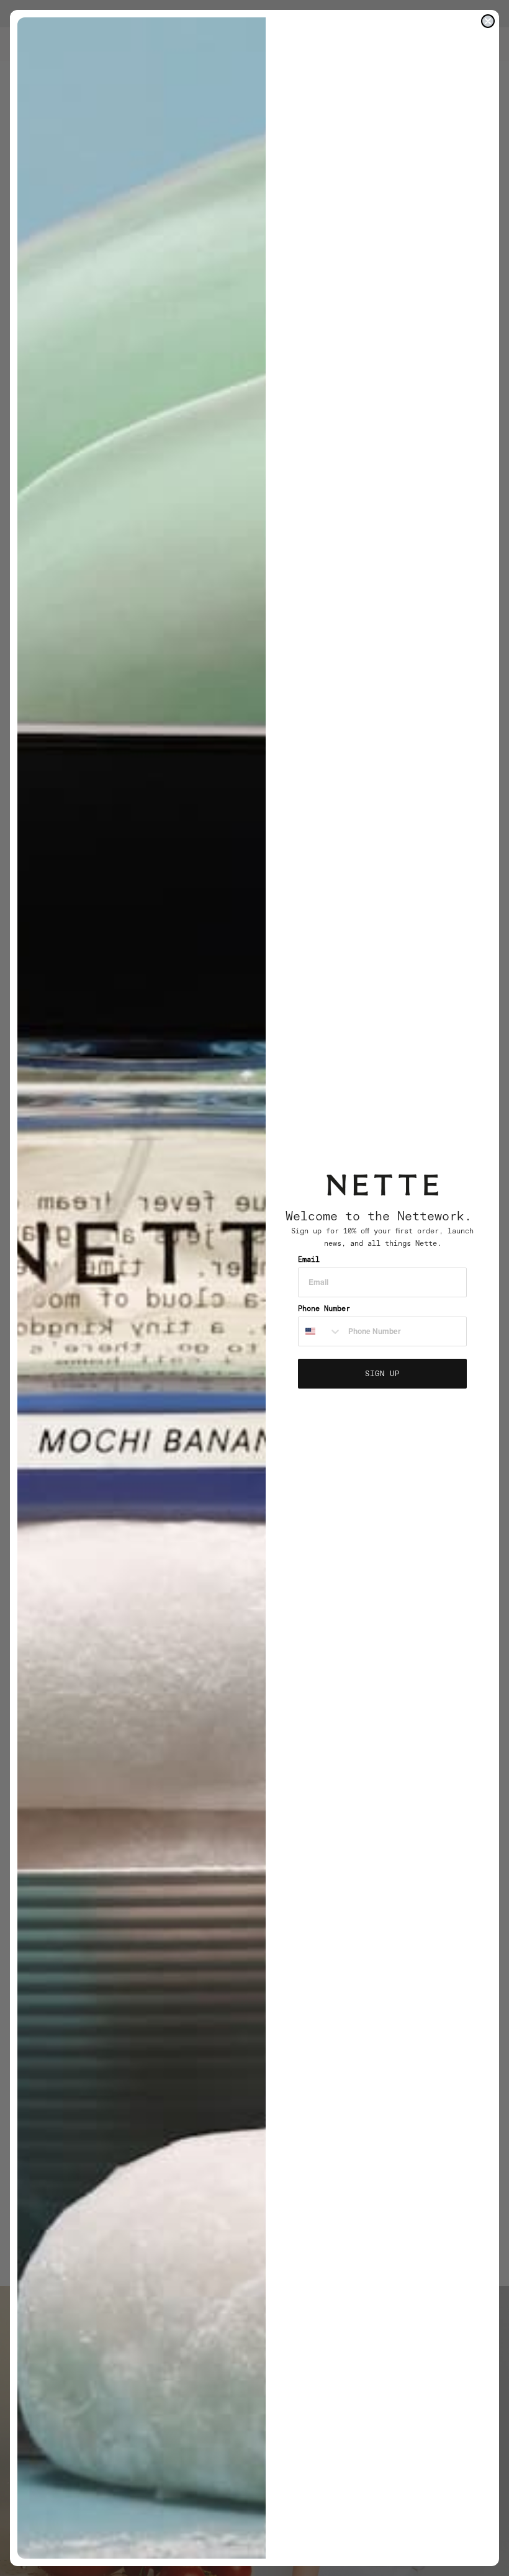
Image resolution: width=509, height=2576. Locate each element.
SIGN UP (382, 1373)
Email (309, 1259)
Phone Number (324, 1308)
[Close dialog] (488, 21)
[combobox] (320, 1331)
